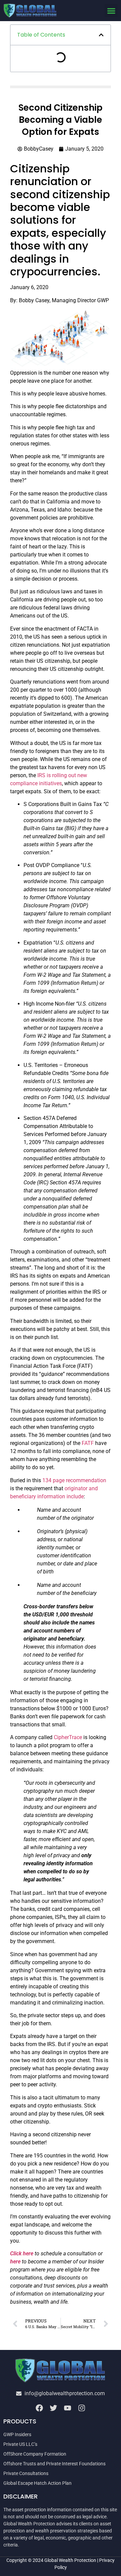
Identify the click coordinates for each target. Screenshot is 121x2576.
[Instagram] (82, 2408)
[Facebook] (39, 2408)
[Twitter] (53, 2408)
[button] (111, 11)
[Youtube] (68, 2408)
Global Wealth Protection (70, 2560)
